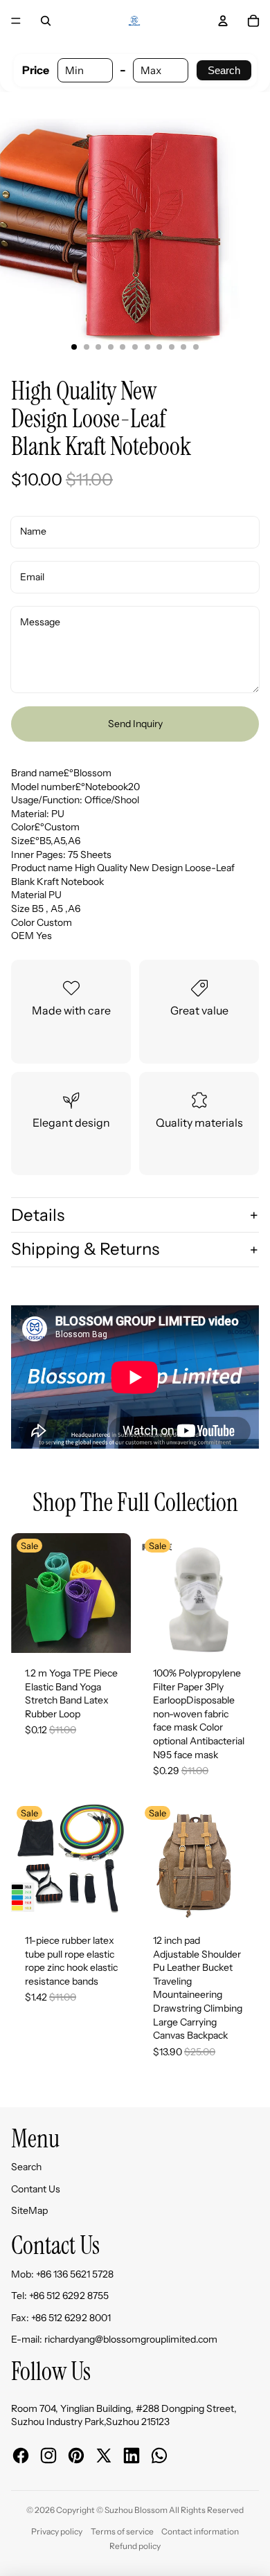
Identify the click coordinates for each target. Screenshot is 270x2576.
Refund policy (135, 2546)
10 (183, 347)
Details (38, 1215)
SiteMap (29, 2210)
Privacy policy (57, 2531)
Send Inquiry (135, 724)
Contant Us (36, 2189)
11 (196, 347)
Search (224, 70)
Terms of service (122, 2531)
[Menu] (16, 21)
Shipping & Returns (85, 1249)
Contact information (200, 2531)
